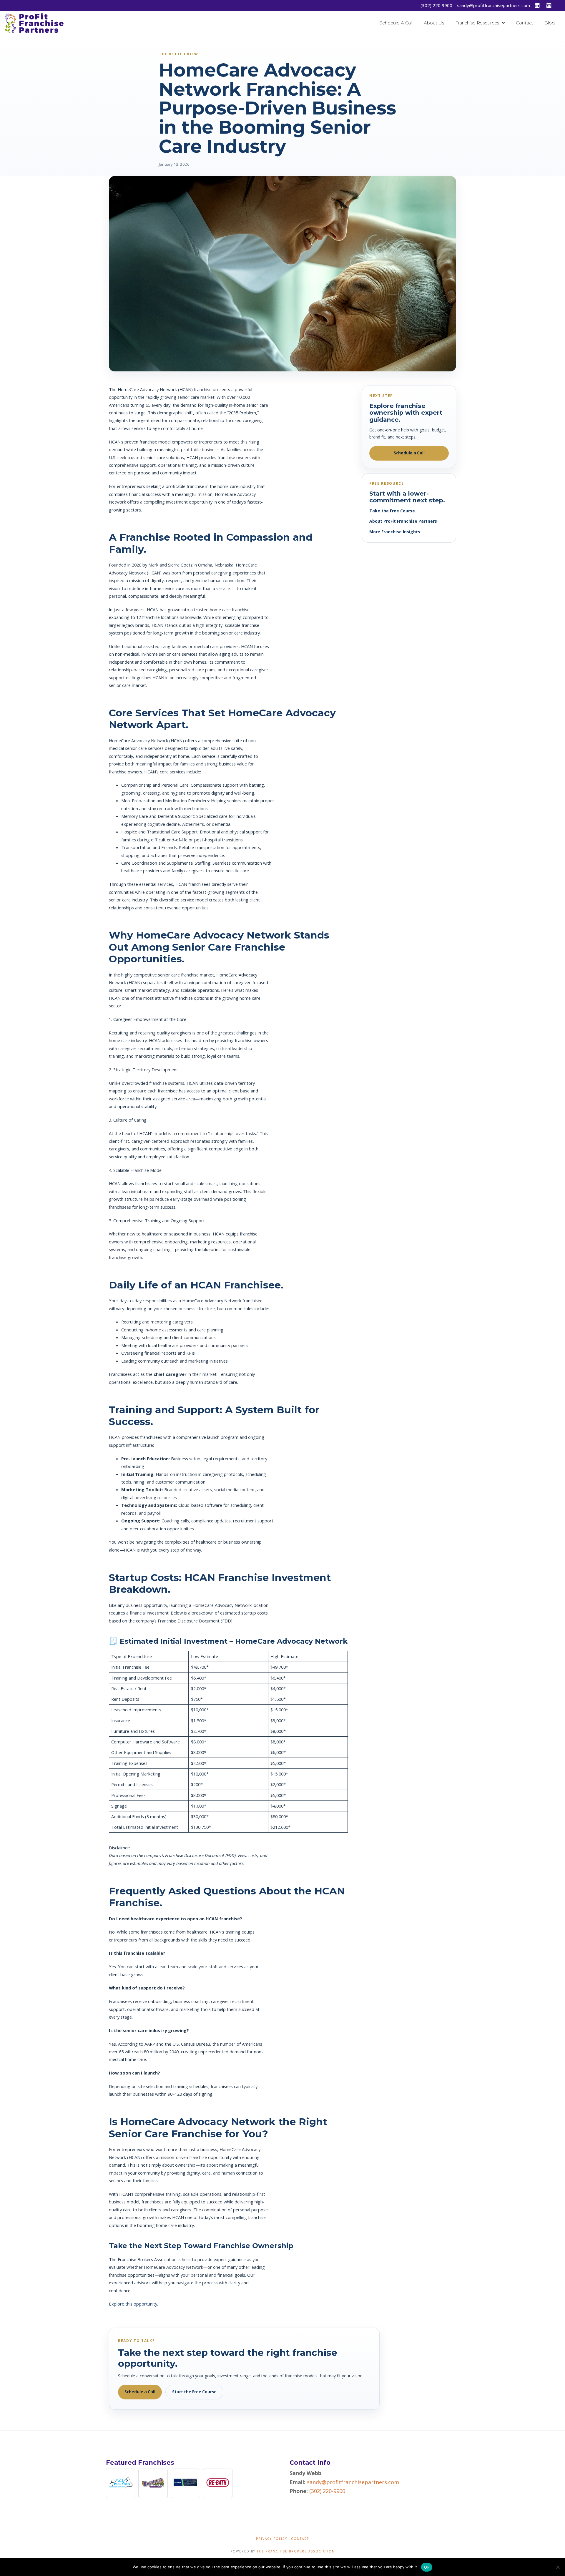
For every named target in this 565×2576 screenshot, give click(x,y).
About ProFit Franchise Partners (403, 521)
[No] (558, 2567)
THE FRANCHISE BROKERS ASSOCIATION (296, 2551)
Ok (427, 2567)
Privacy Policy (272, 2539)
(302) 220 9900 (436, 5)
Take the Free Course (392, 511)
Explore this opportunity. (133, 2304)
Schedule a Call (409, 453)
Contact (300, 2539)
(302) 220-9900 (327, 2491)
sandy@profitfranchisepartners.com (493, 5)
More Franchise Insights (395, 532)
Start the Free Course (194, 2392)
